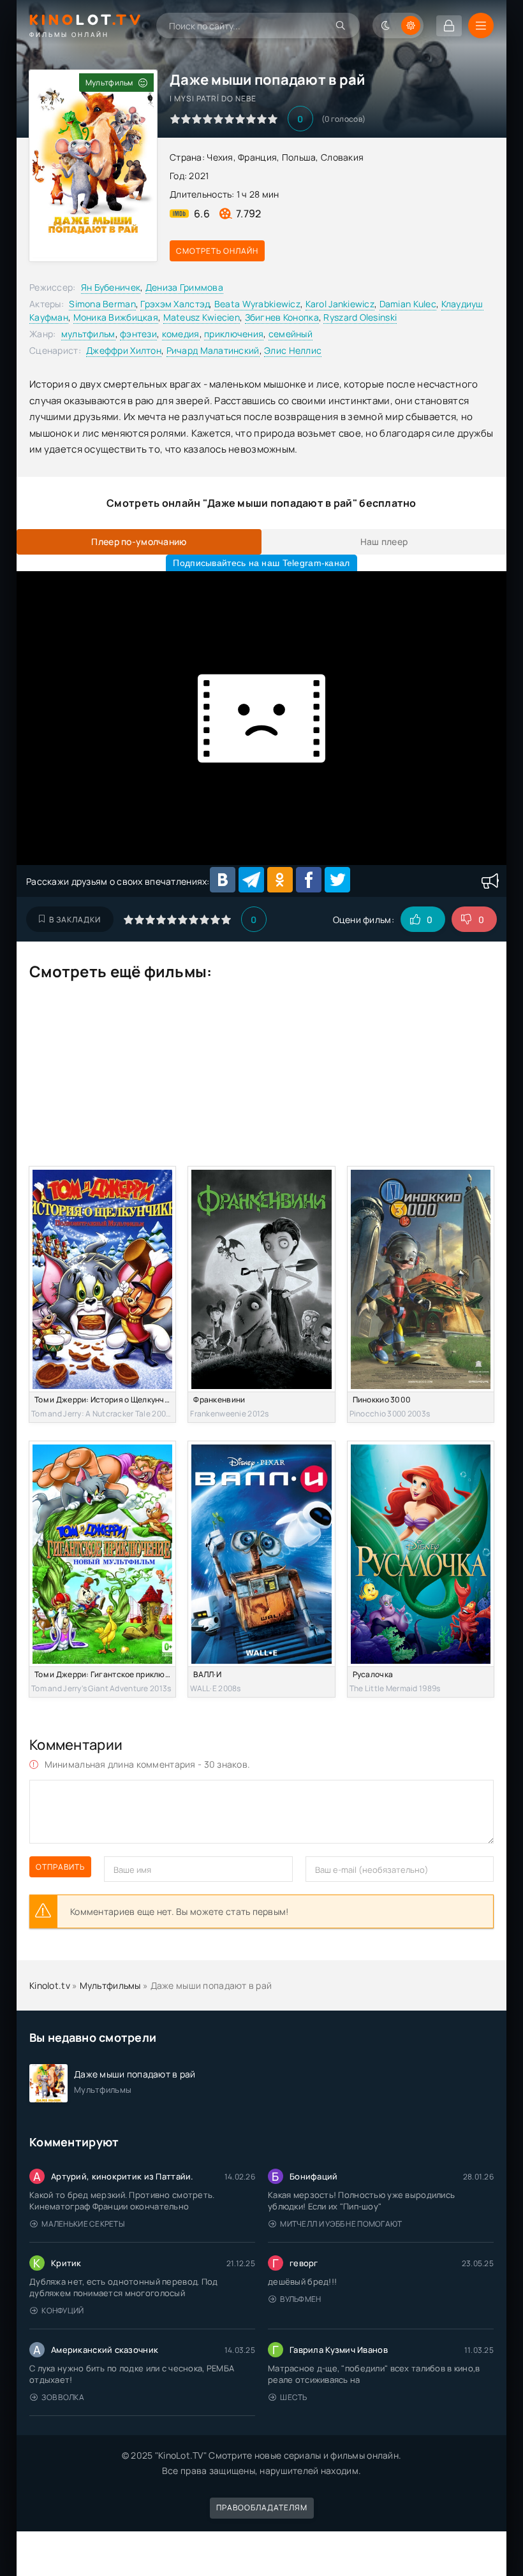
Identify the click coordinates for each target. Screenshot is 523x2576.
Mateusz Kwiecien (202, 317)
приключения (234, 334)
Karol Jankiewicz (340, 304)
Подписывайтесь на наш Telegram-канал (261, 563)
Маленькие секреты (83, 2224)
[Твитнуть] (337, 880)
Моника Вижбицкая (116, 317)
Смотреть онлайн (217, 251)
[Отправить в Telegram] (251, 880)
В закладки (75, 920)
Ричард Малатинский (213, 350)
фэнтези (138, 334)
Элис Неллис (293, 350)
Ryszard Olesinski (360, 317)
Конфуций (63, 2310)
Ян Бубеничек (111, 287)
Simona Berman (102, 304)
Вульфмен (300, 2299)
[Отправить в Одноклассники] (280, 880)
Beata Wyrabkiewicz (257, 304)
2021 (199, 176)
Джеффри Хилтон (124, 350)
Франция (257, 157)
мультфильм (88, 334)
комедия (181, 334)
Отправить (60, 1867)
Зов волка (63, 2397)
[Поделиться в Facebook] (309, 880)
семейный (291, 334)
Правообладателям (262, 2507)
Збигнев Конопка (282, 317)
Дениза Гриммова (184, 287)
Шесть (293, 2397)
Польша (299, 157)
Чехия (220, 157)
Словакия (342, 157)
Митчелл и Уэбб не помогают (341, 2224)
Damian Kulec (408, 304)
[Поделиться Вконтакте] (223, 880)
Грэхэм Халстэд (175, 304)
